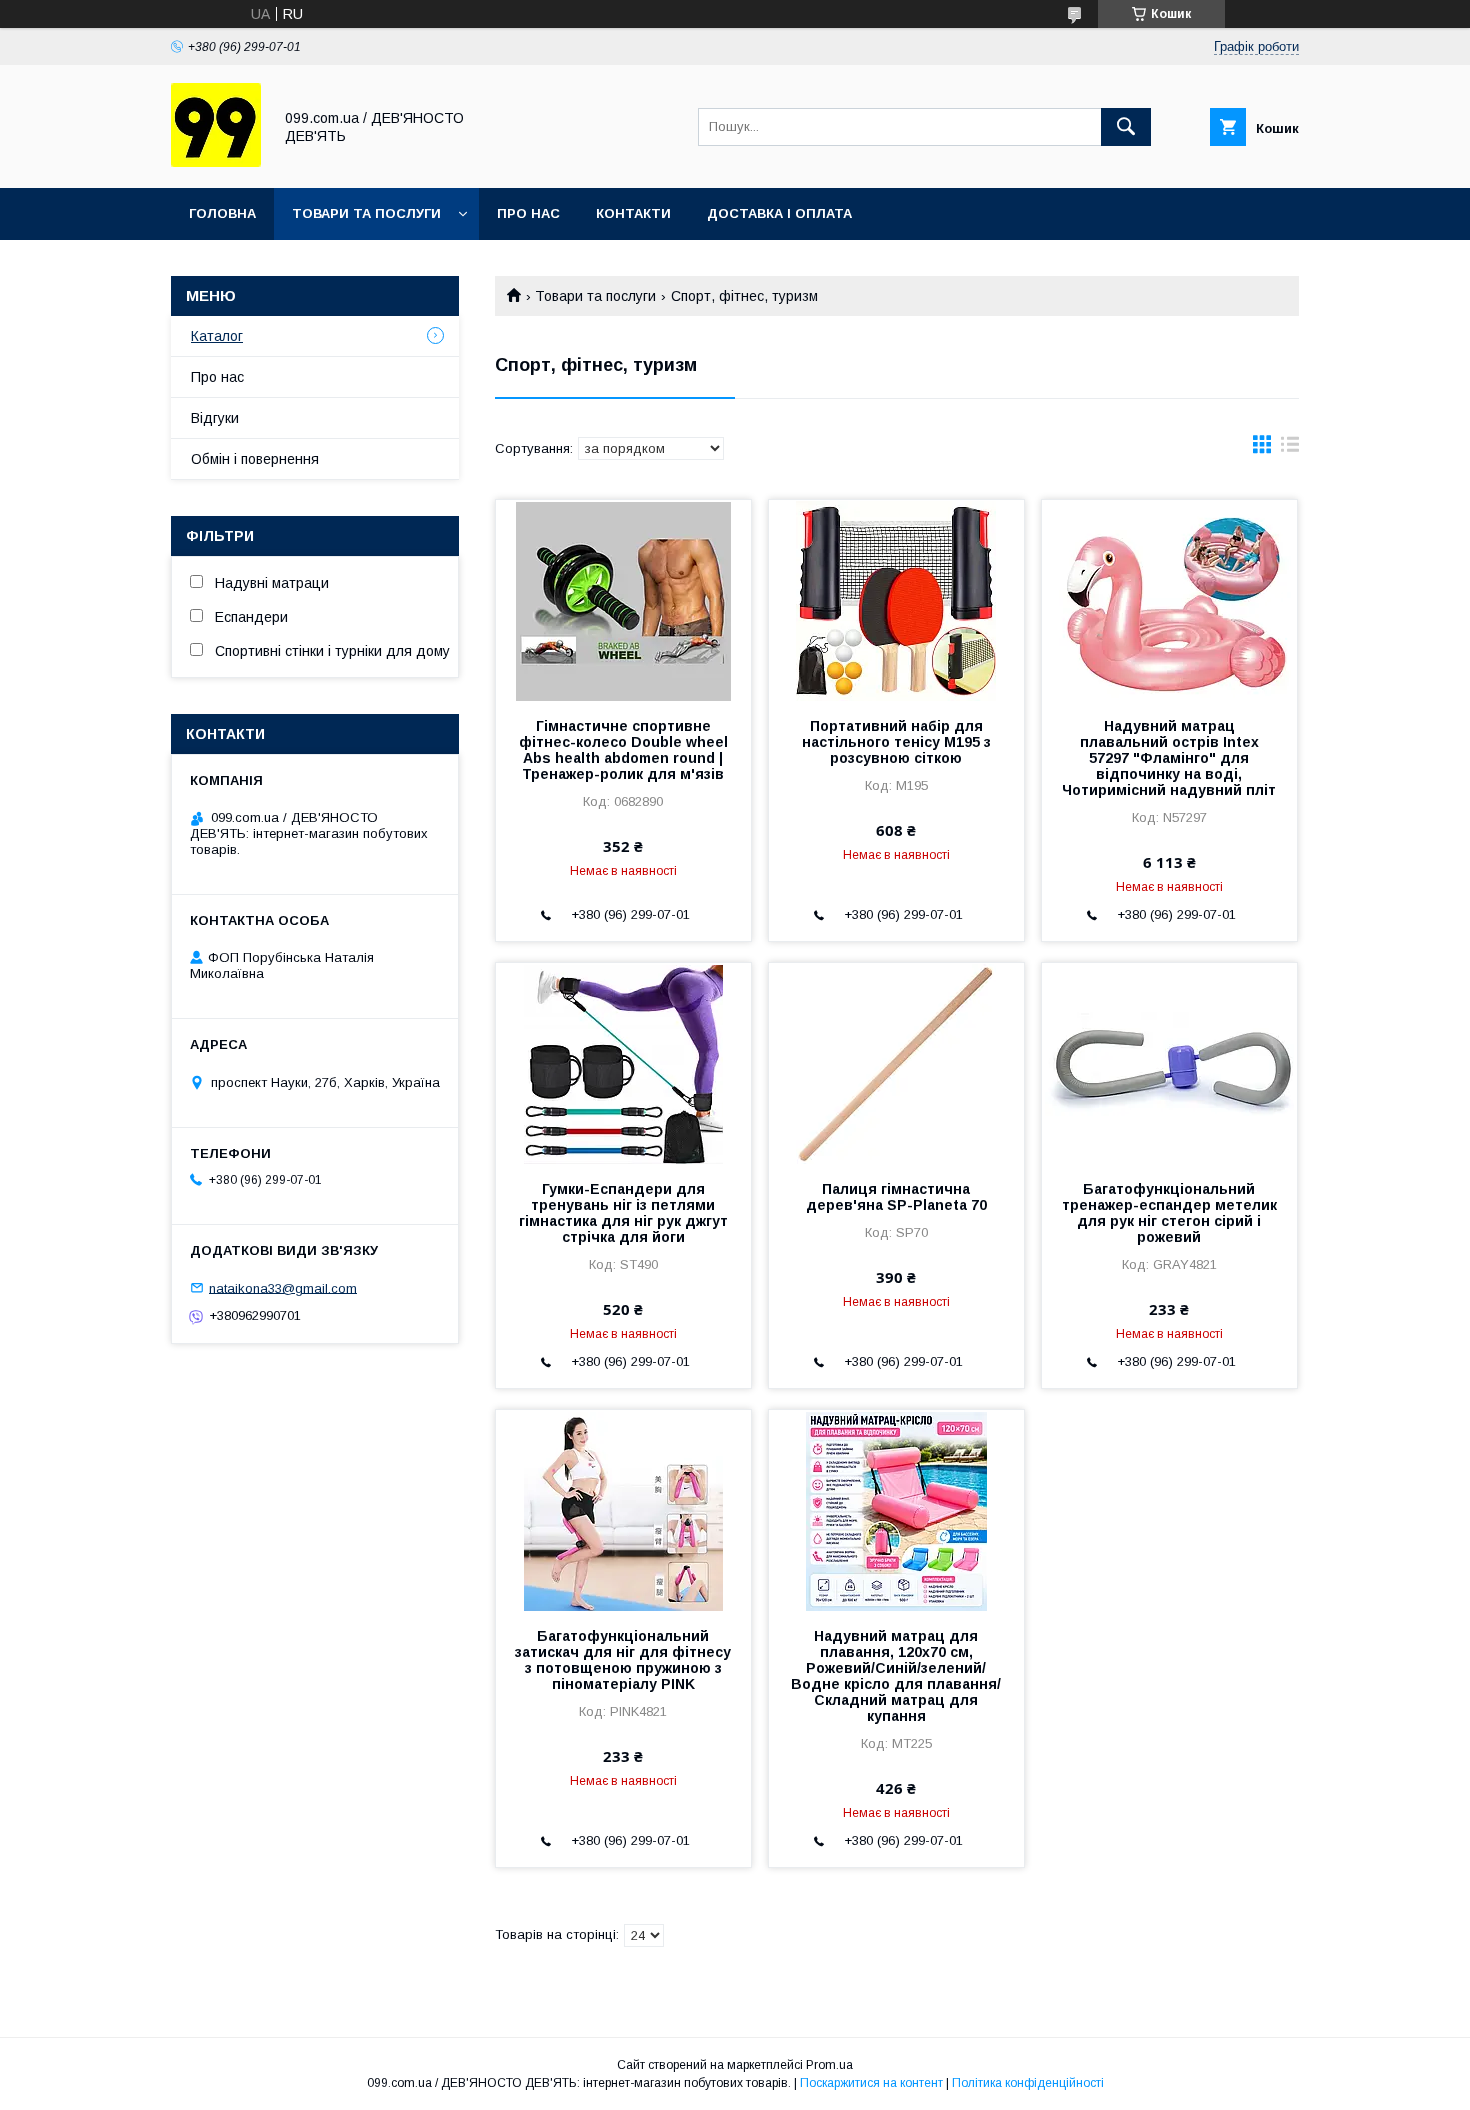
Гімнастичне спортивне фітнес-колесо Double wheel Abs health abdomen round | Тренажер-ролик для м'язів (623, 750)
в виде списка (1290, 449)
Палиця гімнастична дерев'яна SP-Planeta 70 (896, 1197)
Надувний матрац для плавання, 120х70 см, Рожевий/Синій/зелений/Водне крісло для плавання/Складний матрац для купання (896, 1676)
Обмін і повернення (255, 459)
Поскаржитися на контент (871, 2083)
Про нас (528, 213)
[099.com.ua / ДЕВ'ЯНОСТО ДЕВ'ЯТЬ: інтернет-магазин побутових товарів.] (216, 162)
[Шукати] (1126, 127)
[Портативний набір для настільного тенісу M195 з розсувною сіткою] (896, 600)
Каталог (217, 336)
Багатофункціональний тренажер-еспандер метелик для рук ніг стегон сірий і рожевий (1169, 1213)
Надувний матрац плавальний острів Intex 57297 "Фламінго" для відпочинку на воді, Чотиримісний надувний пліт (1169, 758)
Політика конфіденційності (1028, 2083)
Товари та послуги (366, 213)
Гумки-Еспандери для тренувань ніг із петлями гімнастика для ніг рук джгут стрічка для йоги (623, 1213)
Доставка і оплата (779, 213)
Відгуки (215, 418)
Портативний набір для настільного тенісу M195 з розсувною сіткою (896, 742)
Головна (222, 213)
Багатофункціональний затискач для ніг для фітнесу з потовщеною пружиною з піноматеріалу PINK (623, 1660)
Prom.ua (829, 2065)
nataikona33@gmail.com (283, 1287)
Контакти (633, 213)
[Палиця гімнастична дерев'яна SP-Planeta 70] (896, 1063)
